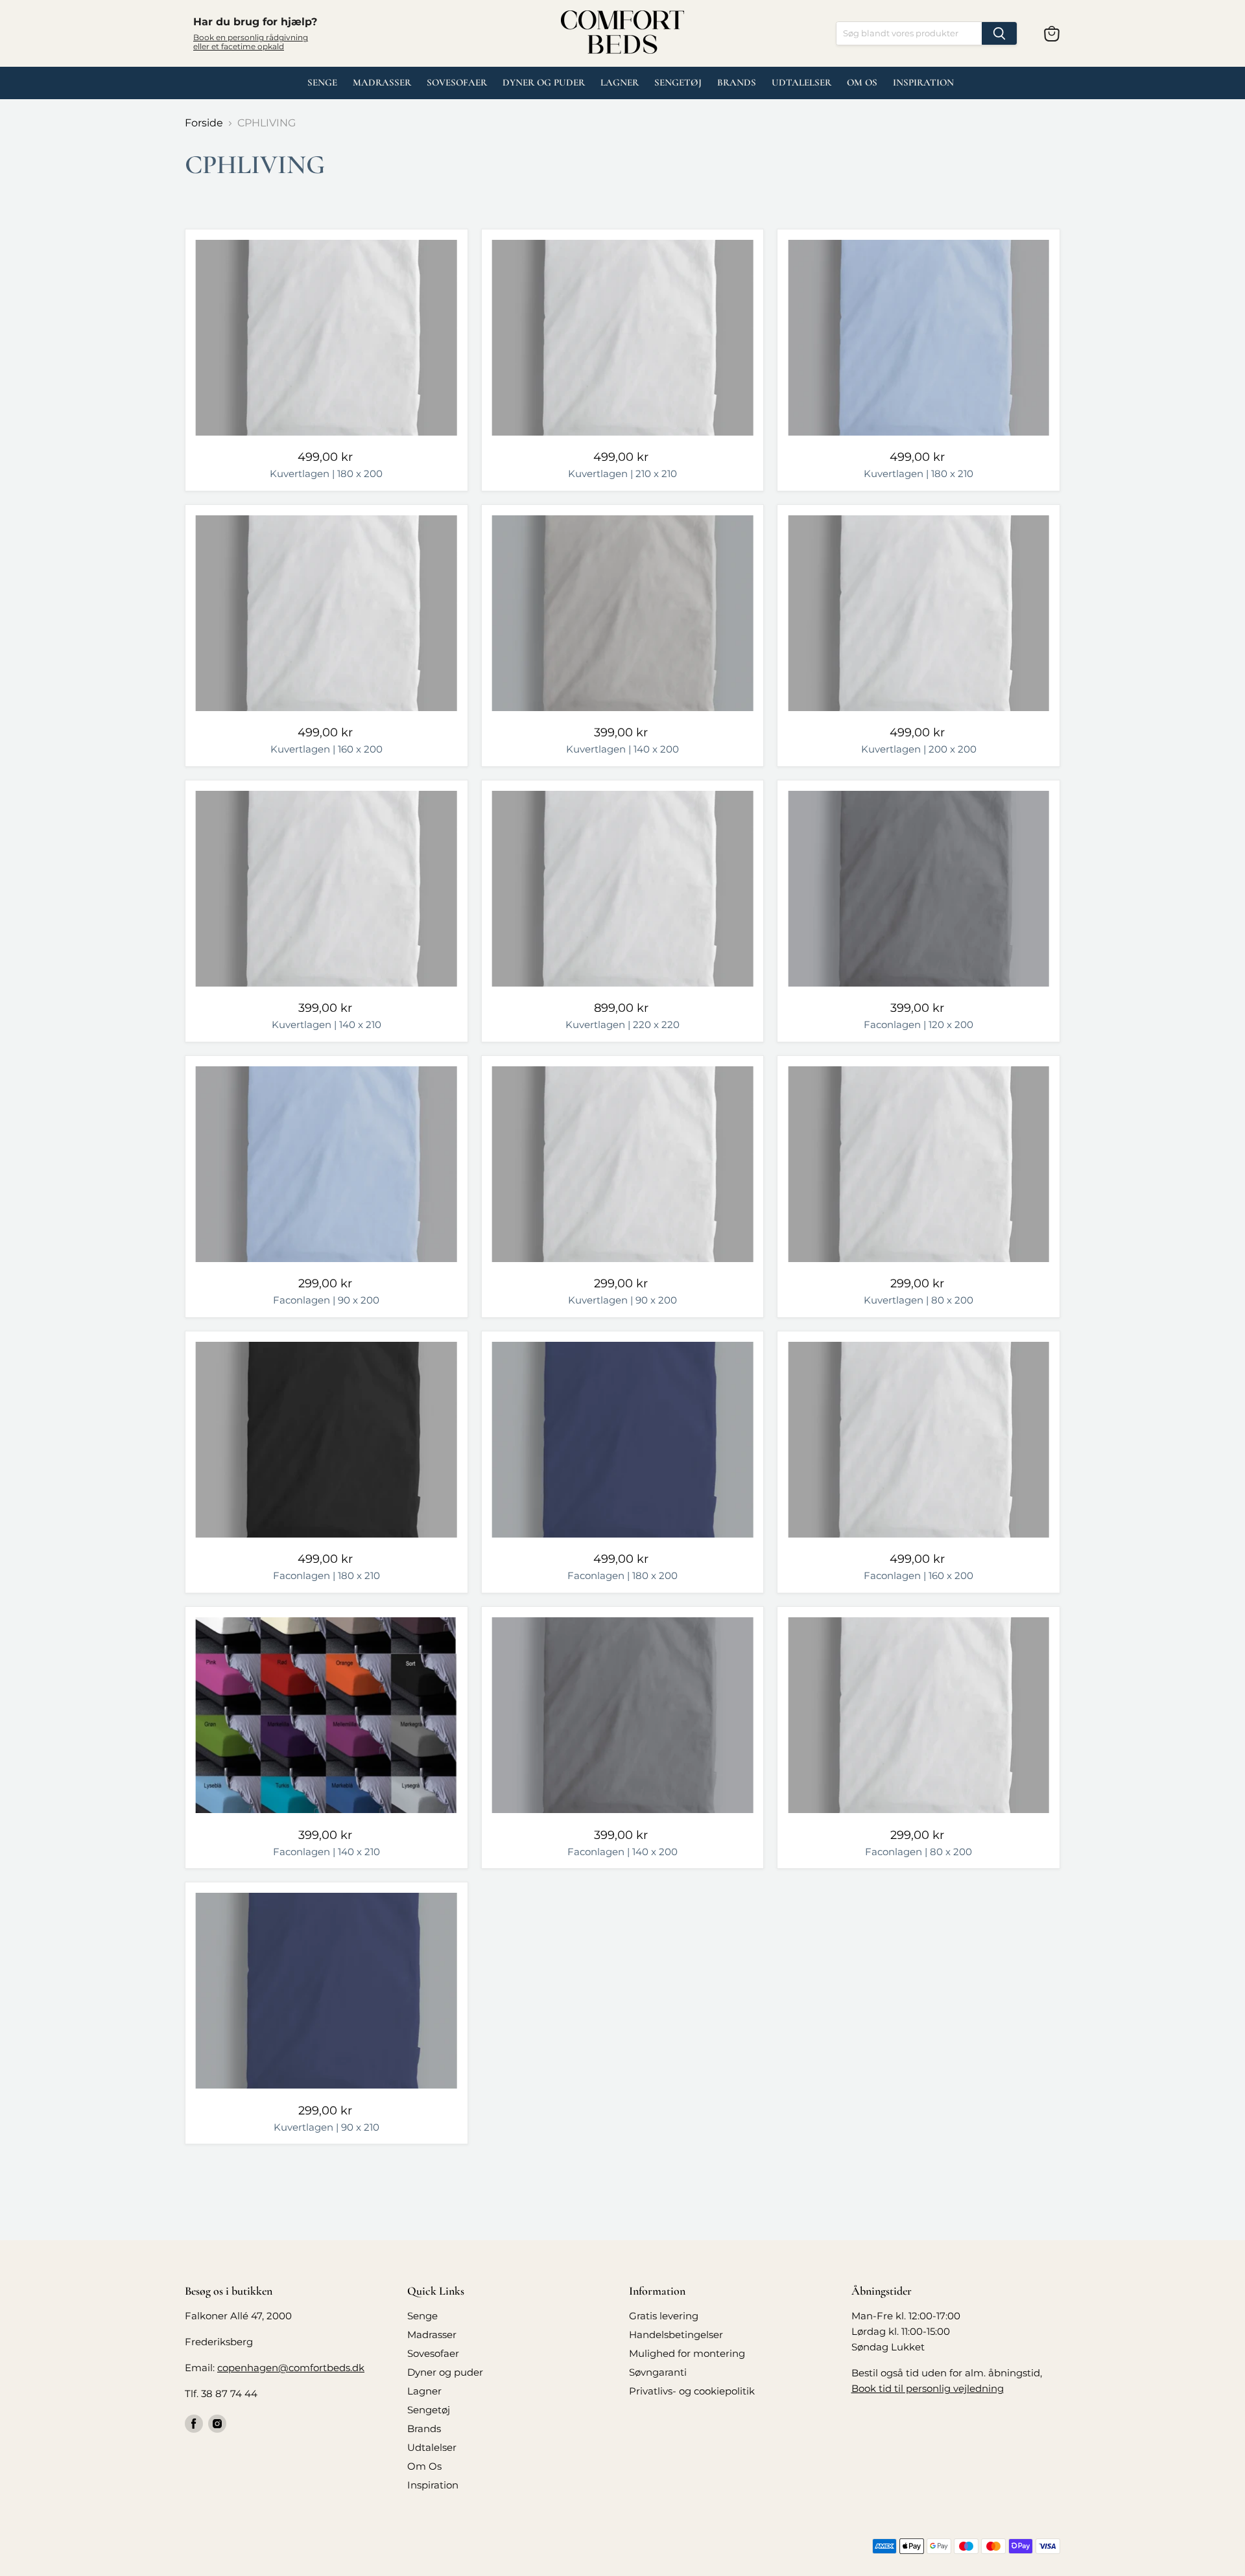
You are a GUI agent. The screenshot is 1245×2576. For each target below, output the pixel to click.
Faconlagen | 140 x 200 (622, 1852)
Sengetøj (678, 82)
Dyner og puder (544, 82)
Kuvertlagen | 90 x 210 (326, 2127)
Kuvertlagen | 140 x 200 (622, 749)
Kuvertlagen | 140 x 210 (326, 1025)
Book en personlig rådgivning (251, 37)
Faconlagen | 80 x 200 (919, 1852)
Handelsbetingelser (676, 2335)
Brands (737, 82)
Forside (204, 123)
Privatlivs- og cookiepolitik (692, 2391)
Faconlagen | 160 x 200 (919, 1575)
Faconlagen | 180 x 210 (326, 1575)
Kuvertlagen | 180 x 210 (919, 474)
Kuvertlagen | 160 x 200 (326, 749)
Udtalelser (432, 2447)
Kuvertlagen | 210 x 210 (622, 474)
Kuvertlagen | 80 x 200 (919, 1300)
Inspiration (923, 82)
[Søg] (999, 33)
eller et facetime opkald (239, 46)
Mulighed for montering (687, 2353)
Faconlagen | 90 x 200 (326, 1300)
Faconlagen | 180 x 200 (622, 1575)
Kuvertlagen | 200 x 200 (919, 749)
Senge (322, 82)
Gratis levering (664, 2316)
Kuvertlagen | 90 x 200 (622, 1300)
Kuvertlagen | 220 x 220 (622, 1025)
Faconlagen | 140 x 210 (326, 1852)
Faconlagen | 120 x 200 (919, 1025)
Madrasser (382, 82)
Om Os (862, 82)
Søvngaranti (658, 2372)
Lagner (620, 82)
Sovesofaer (457, 82)
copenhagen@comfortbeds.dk (291, 2368)
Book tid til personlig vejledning (928, 2388)
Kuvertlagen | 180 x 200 (326, 474)
